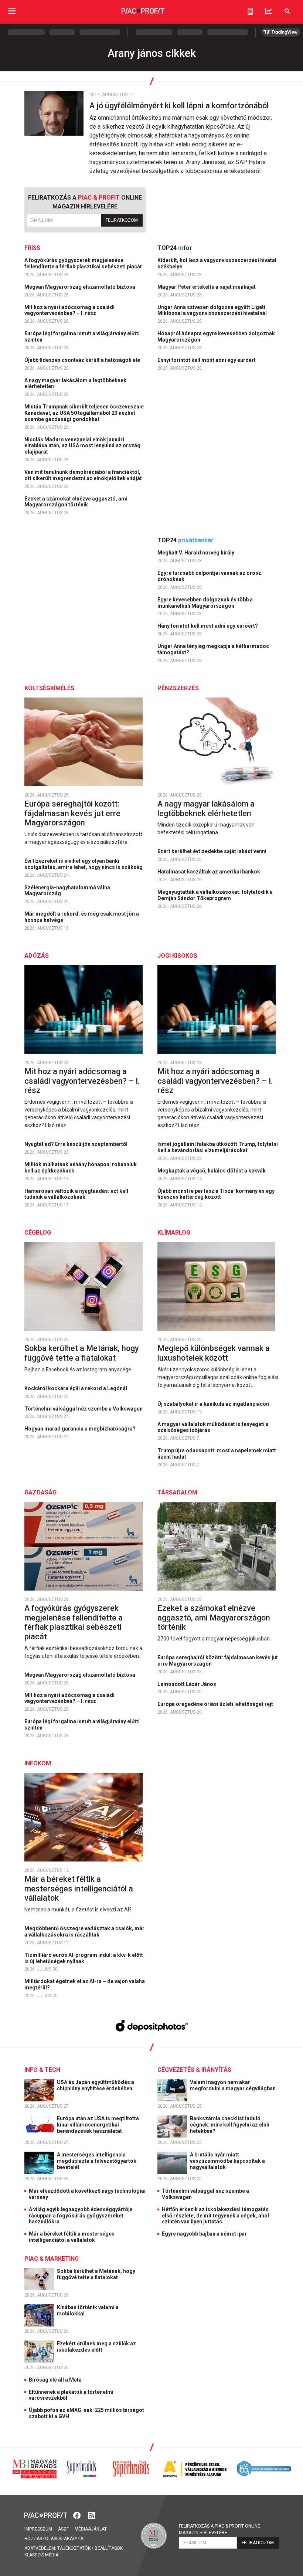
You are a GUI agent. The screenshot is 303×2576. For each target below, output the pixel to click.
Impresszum (38, 2529)
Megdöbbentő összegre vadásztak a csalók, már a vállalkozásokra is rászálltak (84, 1932)
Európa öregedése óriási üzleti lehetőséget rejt (216, 1704)
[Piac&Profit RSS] (92, 2515)
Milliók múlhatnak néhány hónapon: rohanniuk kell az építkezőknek (81, 1167)
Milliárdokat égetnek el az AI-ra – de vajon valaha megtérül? (85, 1984)
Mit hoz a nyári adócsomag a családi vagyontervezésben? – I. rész (69, 310)
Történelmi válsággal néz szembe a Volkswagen (84, 1409)
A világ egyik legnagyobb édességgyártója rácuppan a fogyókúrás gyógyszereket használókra (81, 2216)
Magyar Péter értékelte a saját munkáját (207, 287)
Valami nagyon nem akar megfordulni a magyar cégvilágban (233, 2085)
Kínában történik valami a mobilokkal (88, 2310)
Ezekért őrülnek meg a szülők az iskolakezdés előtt (96, 2347)
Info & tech (42, 2070)
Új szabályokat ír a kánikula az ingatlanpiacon (214, 1404)
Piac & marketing (52, 2259)
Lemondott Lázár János (187, 1684)
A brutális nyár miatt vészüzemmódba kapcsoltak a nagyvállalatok (227, 2161)
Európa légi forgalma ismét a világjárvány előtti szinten (82, 337)
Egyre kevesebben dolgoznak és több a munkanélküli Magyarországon (205, 603)
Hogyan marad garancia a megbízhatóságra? (81, 1429)
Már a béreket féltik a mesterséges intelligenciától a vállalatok (79, 1888)
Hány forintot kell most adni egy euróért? (208, 626)
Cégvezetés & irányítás (194, 2070)
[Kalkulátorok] (250, 11)
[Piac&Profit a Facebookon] (78, 2515)
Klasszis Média (41, 2555)
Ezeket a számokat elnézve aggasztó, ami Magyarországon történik (76, 502)
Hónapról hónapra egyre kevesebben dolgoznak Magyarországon (216, 337)
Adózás (37, 956)
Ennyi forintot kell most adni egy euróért (207, 360)
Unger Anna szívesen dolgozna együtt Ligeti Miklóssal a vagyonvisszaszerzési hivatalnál (213, 310)
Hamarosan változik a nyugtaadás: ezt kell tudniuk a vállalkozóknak (76, 1194)
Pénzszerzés (178, 688)
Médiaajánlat (91, 2529)
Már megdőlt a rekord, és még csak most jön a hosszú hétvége (82, 917)
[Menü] (12, 11)
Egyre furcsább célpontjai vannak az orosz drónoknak (209, 576)
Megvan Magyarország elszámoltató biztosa (80, 287)
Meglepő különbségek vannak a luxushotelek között (214, 1353)
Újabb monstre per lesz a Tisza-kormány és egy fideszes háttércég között (216, 1194)
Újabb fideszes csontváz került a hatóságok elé (83, 360)
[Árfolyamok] (269, 11)
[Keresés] (287, 11)
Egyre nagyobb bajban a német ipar (204, 2234)
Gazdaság (40, 1492)
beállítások (109, 2548)
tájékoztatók (74, 2548)
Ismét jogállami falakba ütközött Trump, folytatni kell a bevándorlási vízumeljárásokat (218, 1147)
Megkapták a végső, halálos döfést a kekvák (212, 1171)
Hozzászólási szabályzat (55, 2539)
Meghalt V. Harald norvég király (196, 553)
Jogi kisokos (177, 956)
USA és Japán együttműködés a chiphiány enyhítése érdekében (96, 2085)
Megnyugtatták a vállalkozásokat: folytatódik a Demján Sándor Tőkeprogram (215, 895)
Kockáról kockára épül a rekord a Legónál (76, 1388)
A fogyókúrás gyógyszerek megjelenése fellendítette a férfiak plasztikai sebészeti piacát (84, 263)
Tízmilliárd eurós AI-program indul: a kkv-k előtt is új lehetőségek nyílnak (84, 1958)
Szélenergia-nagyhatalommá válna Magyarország (67, 891)
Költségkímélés (49, 688)
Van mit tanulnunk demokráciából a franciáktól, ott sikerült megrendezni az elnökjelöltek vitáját (84, 475)
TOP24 (175, 248)
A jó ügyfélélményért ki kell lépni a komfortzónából (180, 106)
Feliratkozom (122, 220)
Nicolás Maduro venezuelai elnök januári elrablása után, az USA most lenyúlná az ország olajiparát (82, 446)
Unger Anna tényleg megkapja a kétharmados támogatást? (213, 649)
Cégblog (38, 1233)
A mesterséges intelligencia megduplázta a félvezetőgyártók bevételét (97, 2161)
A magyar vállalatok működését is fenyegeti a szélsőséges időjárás (213, 1427)
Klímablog (174, 1233)
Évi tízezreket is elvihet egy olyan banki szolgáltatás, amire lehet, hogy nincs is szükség (84, 864)
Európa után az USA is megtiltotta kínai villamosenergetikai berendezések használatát (98, 2125)
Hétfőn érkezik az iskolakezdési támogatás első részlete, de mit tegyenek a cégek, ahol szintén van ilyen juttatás (215, 2216)
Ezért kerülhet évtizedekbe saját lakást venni (212, 851)
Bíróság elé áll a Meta (55, 2380)
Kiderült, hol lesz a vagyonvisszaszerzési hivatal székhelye (217, 263)
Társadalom (177, 1492)
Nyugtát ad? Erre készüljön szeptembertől (76, 1144)
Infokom (38, 1763)
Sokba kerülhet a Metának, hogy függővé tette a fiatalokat (81, 1353)
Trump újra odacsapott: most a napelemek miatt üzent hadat (217, 1454)
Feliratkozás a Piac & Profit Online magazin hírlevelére (219, 2529)
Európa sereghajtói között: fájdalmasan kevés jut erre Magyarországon (72, 813)
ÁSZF (63, 2529)
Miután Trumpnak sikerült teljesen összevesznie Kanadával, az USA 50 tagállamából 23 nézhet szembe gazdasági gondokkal (84, 413)
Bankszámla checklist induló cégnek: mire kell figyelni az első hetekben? (230, 2125)
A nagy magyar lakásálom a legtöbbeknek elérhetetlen (75, 383)
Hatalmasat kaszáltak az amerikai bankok (209, 872)
